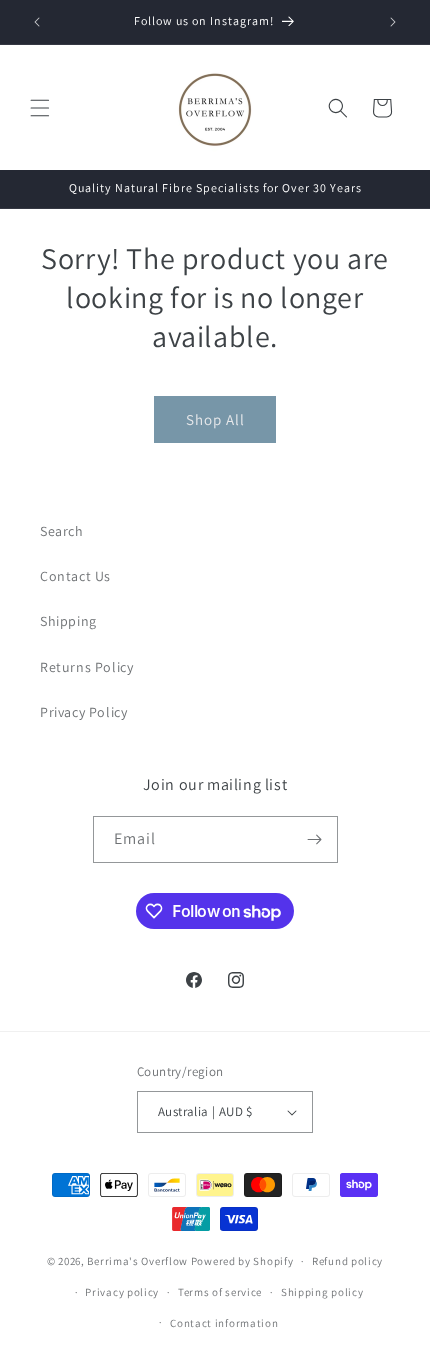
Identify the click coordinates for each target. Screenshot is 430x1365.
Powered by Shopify (242, 1261)
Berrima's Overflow (137, 1261)
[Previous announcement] (37, 22)
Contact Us (75, 576)
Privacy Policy (83, 712)
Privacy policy (122, 1292)
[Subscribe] (315, 839)
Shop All (215, 419)
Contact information (224, 1323)
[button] (40, 108)
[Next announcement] (393, 22)
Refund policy (347, 1261)
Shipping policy (322, 1292)
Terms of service (220, 1292)
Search (62, 531)
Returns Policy (86, 667)
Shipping (68, 621)
